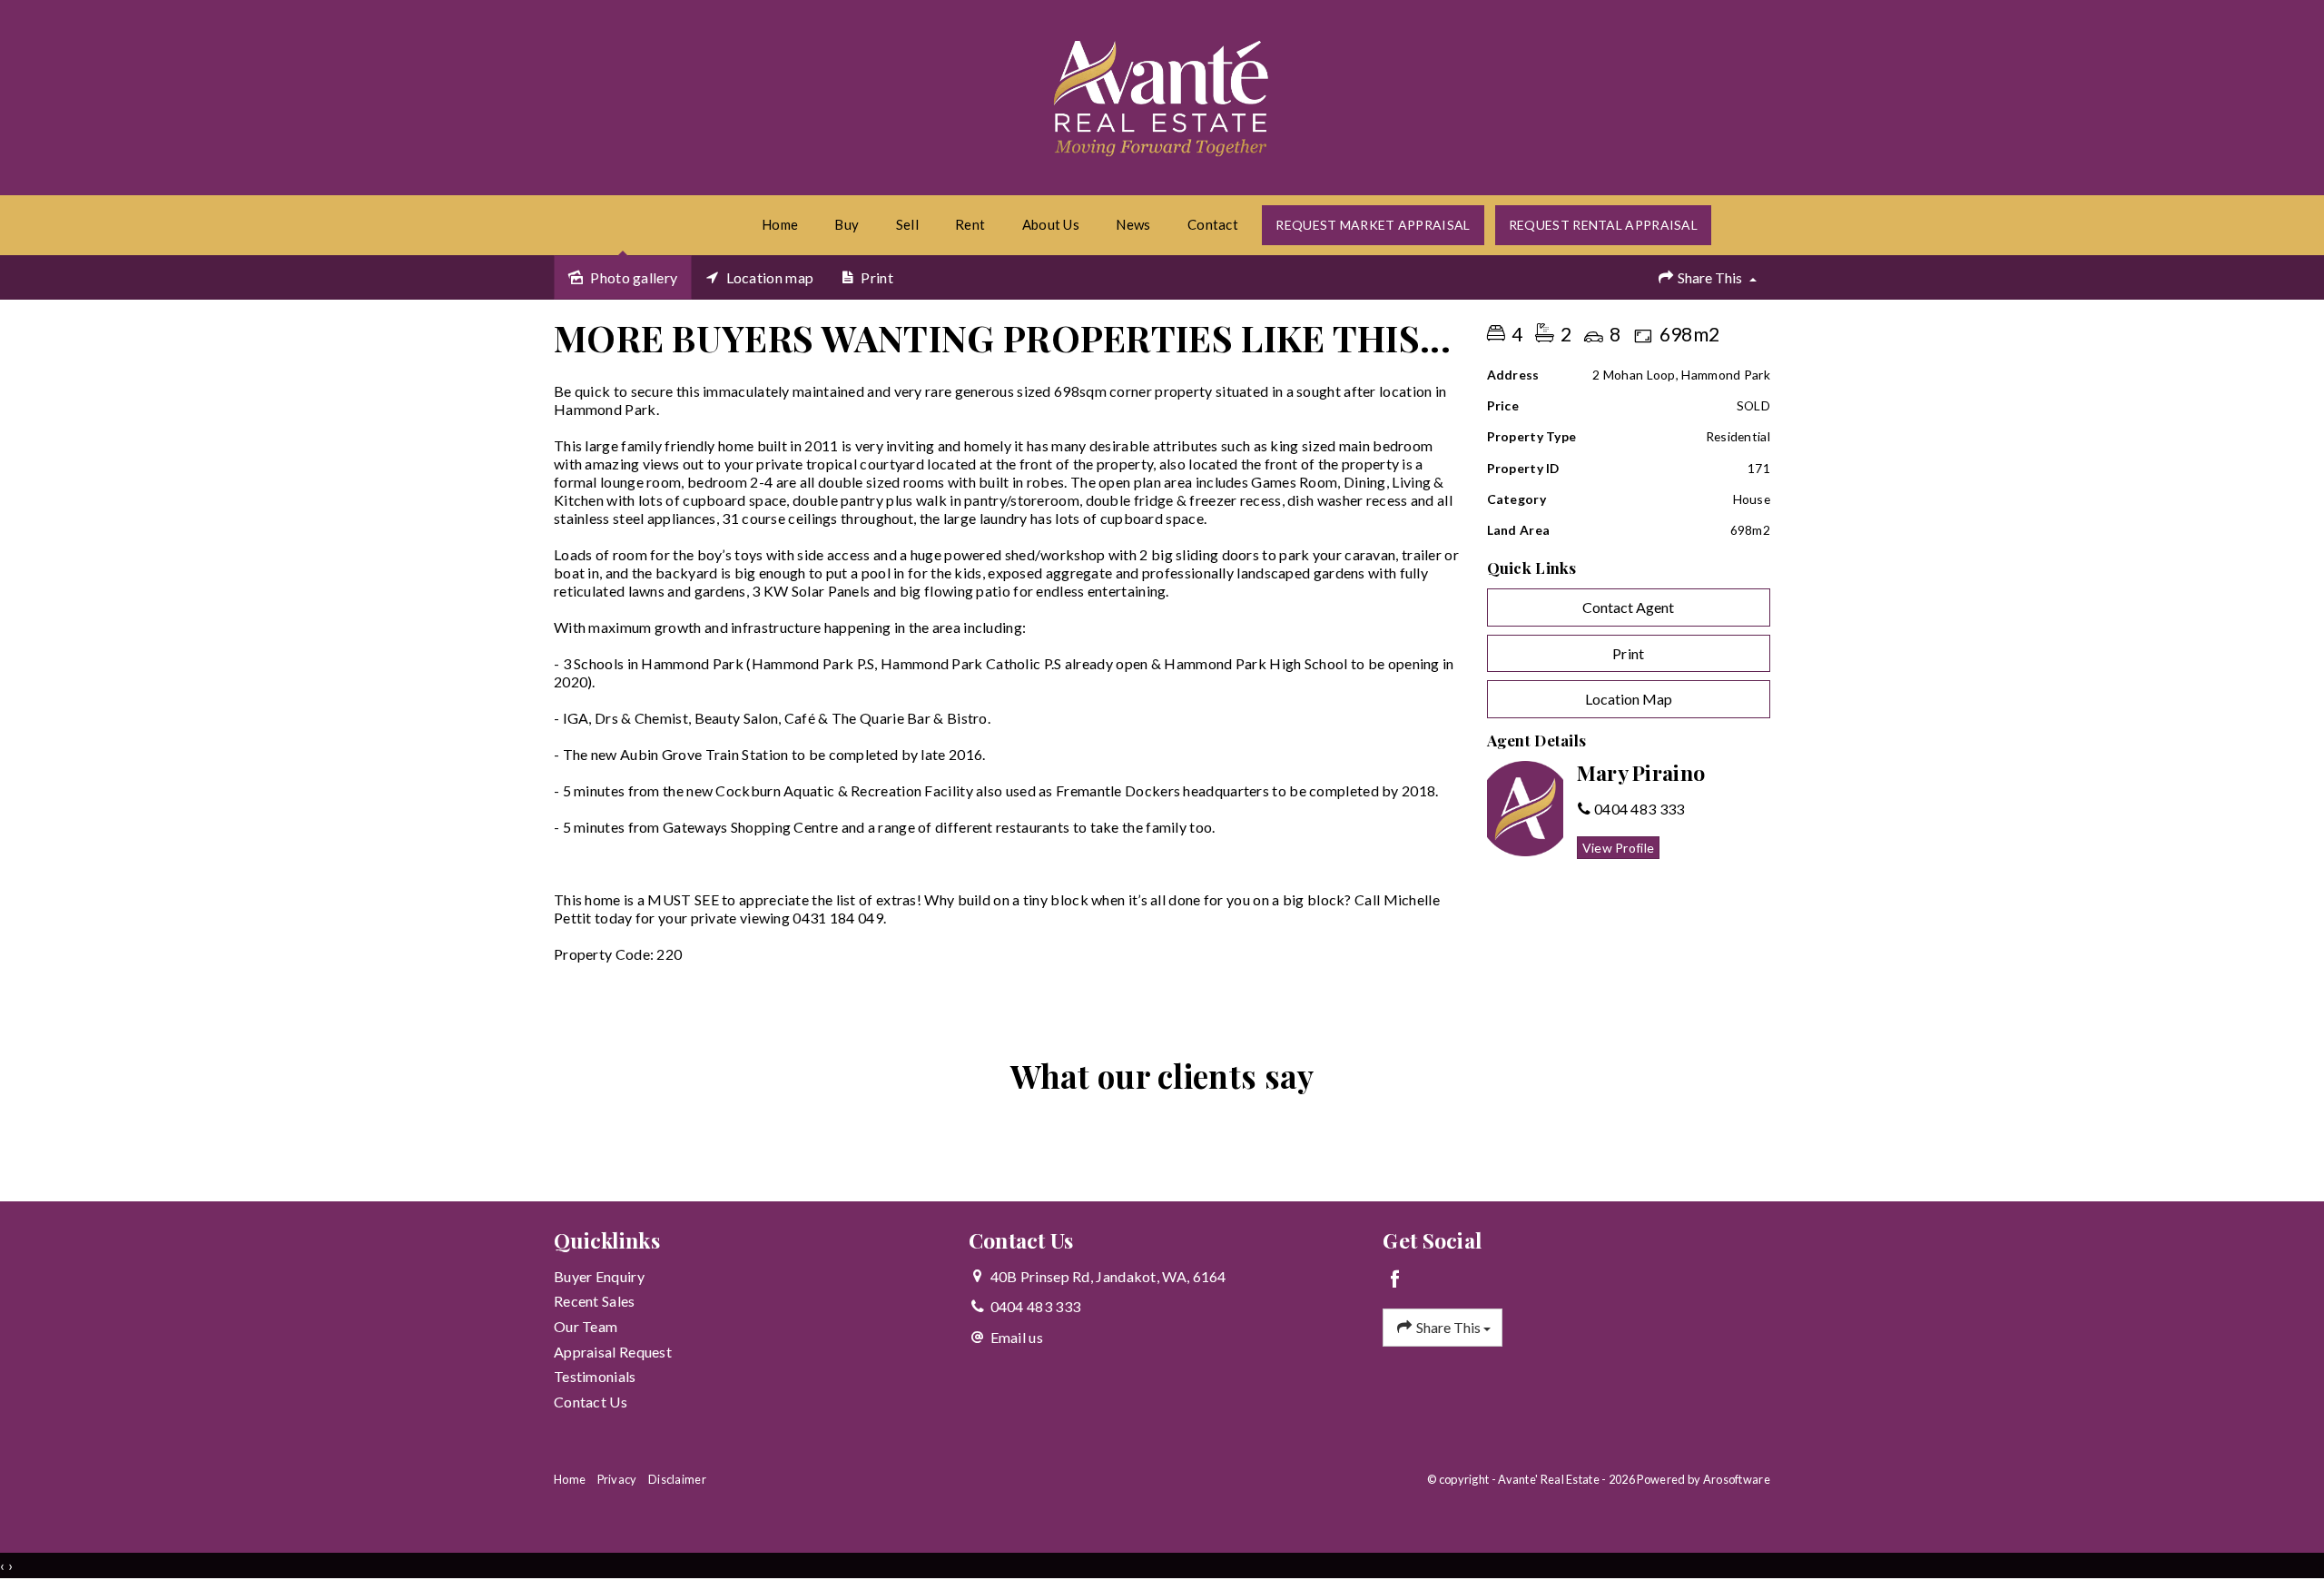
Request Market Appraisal (1373, 225)
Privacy (617, 1479)
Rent (970, 224)
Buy (847, 224)
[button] (1629, 654)
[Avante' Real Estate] (1162, 95)
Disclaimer (677, 1479)
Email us (1017, 1337)
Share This (1710, 277)
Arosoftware (1737, 1479)
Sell (907, 224)
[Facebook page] (1395, 1280)
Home (780, 224)
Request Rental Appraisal (1603, 225)
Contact (1213, 224)
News (1133, 224)
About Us (1051, 224)
